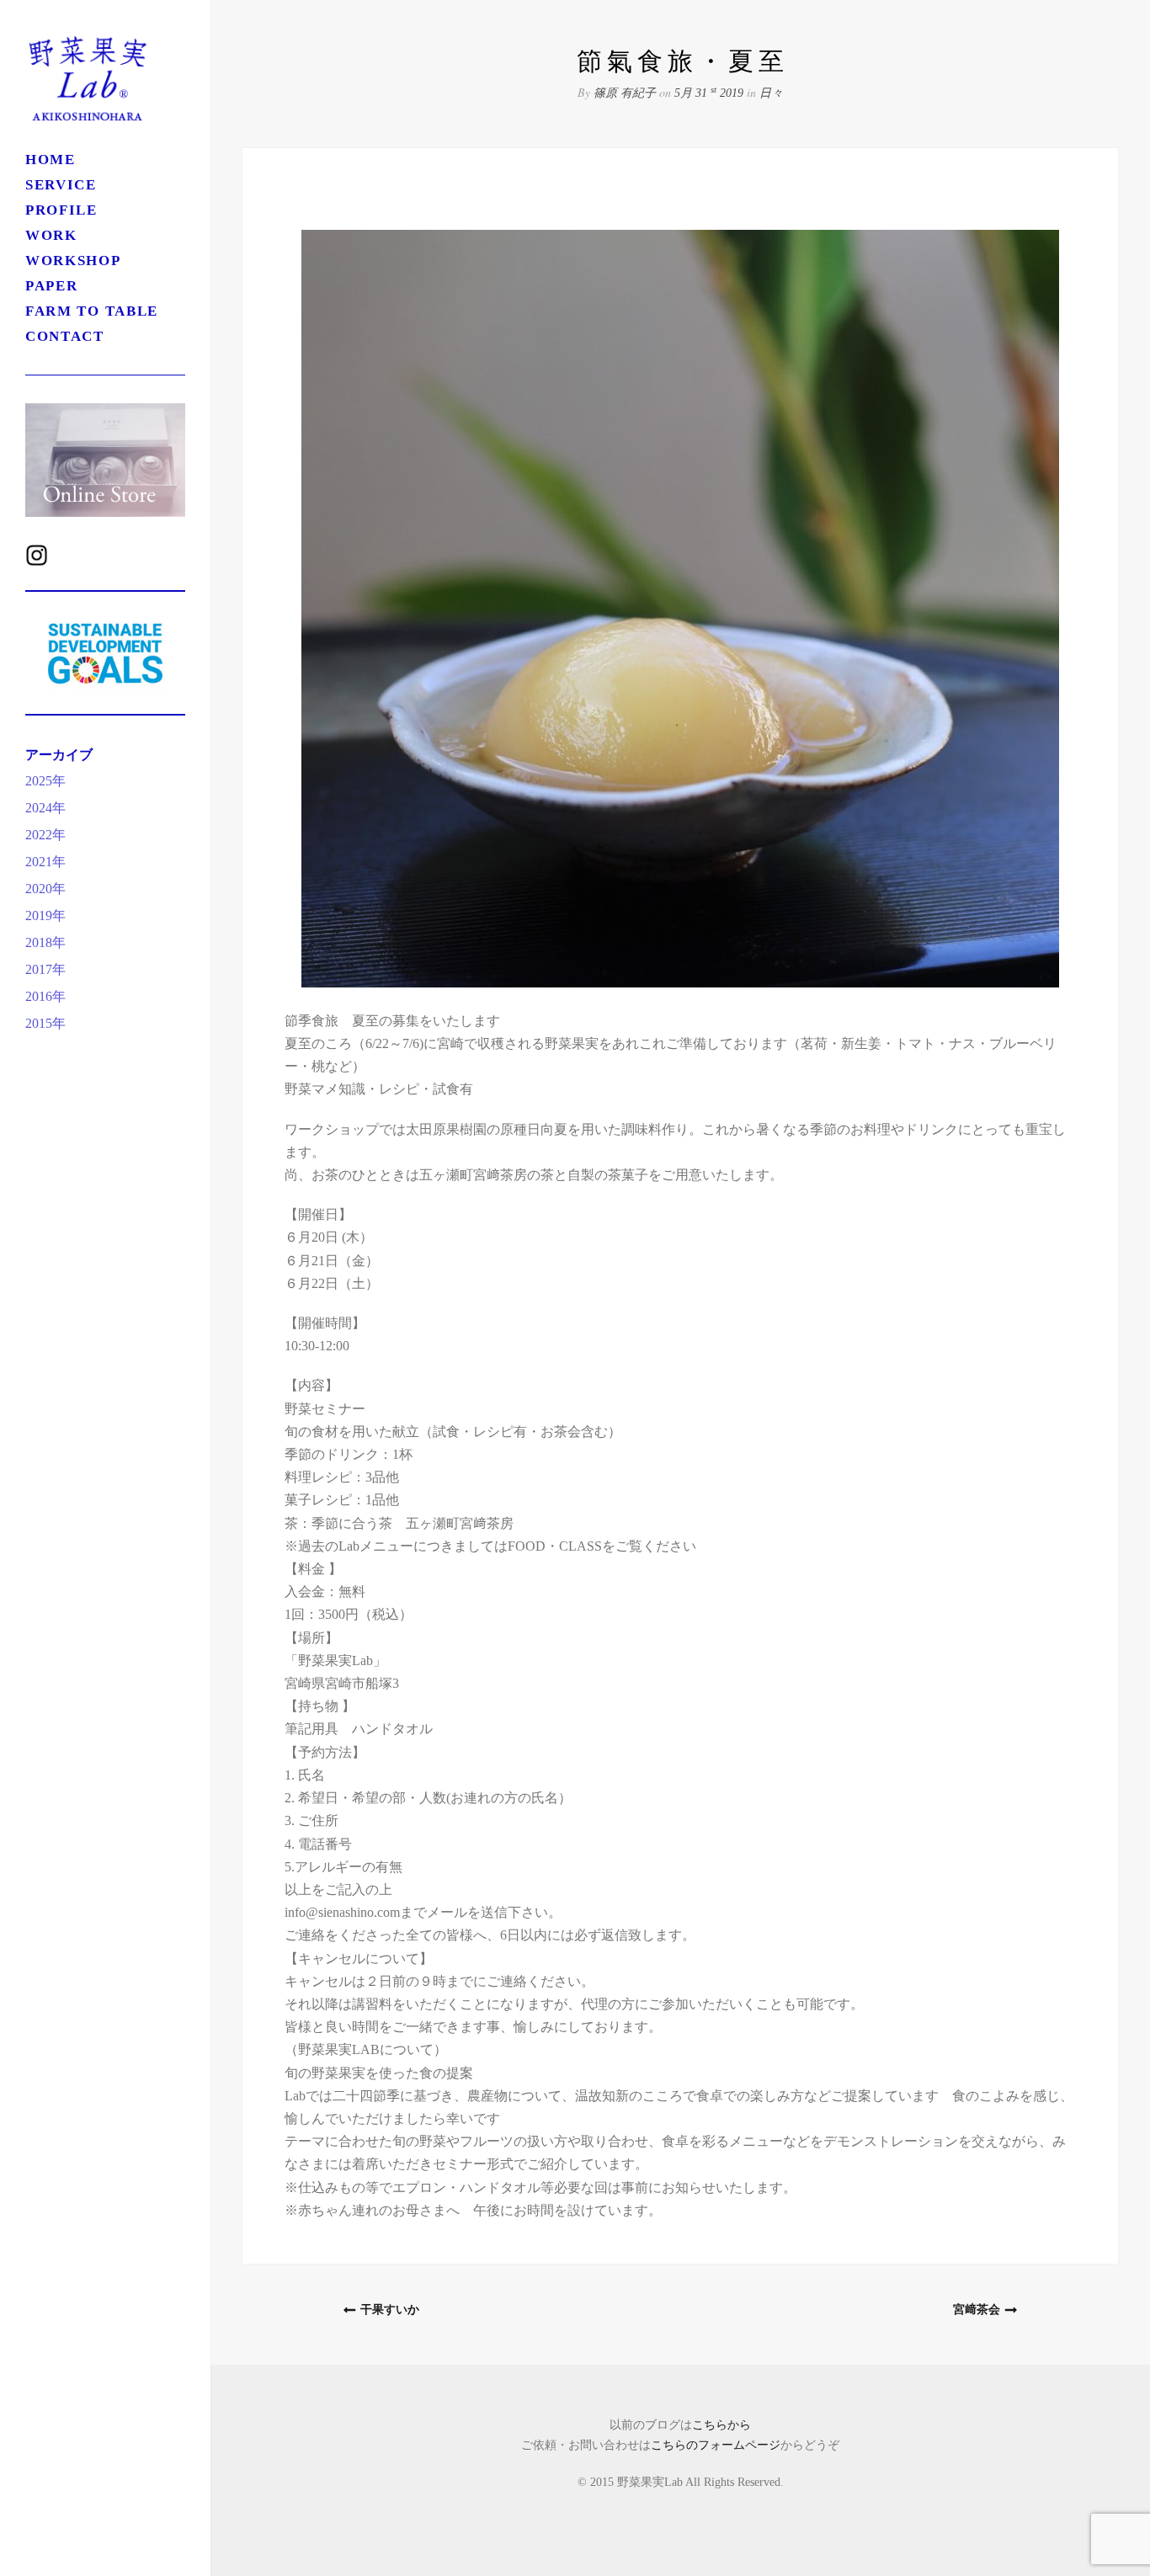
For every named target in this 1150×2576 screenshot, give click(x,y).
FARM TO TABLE (92, 311)
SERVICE (61, 185)
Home (51, 160)
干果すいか (390, 2310)
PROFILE (61, 210)
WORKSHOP (88, 261)
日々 (771, 93)
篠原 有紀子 (625, 93)
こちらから (721, 2425)
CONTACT (65, 336)
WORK (51, 235)
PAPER (52, 286)
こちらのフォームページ (716, 2445)
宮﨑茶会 (977, 2310)
